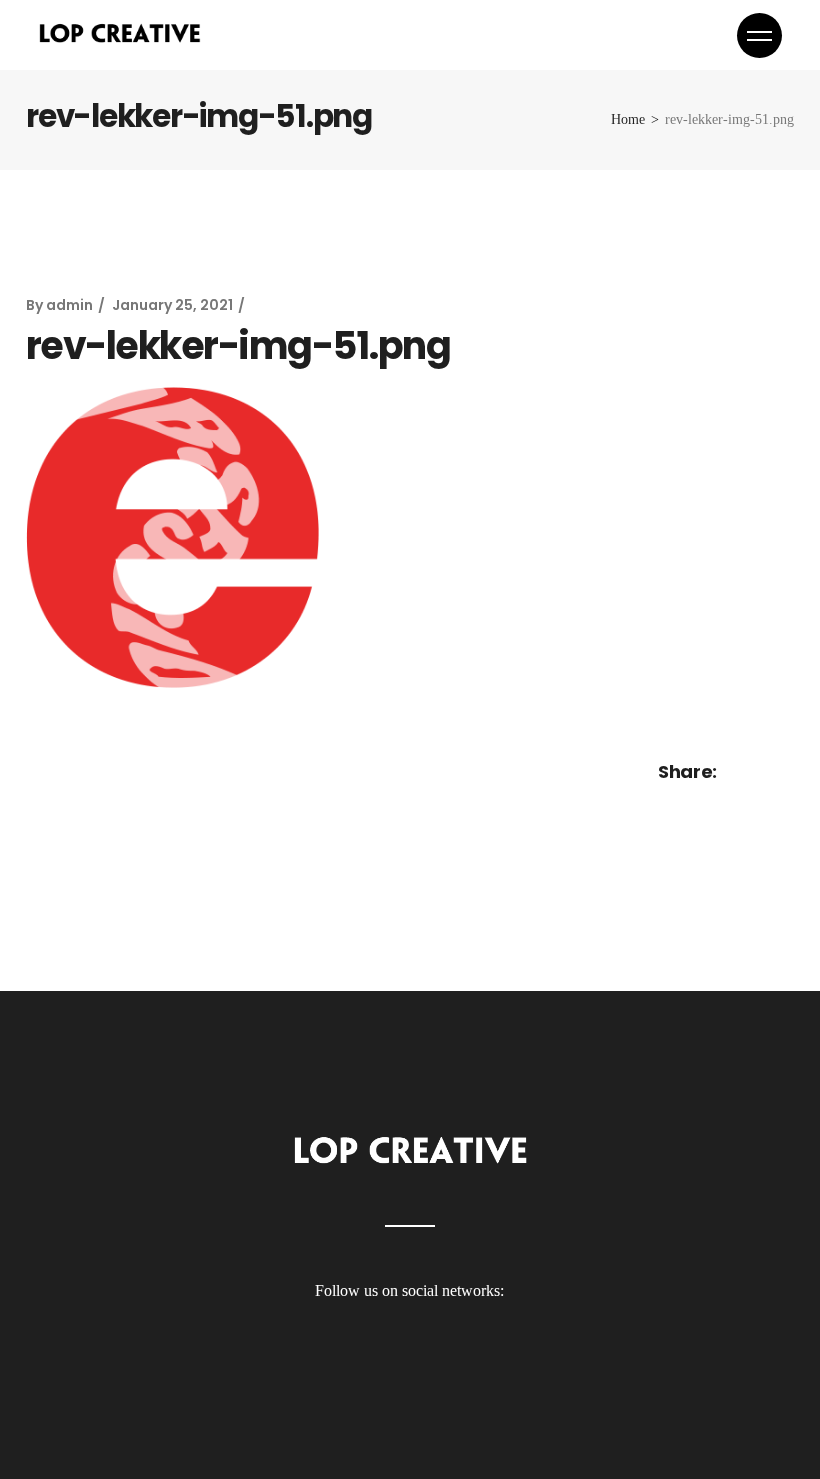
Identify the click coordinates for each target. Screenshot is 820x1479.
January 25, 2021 (172, 305)
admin (69, 305)
